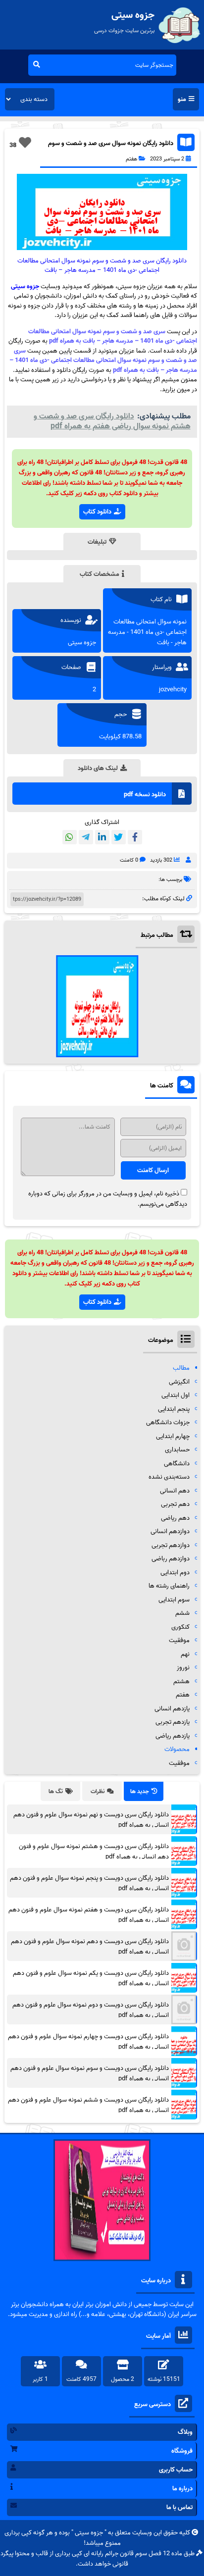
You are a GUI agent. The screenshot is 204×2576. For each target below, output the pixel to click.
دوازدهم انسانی (170, 1531)
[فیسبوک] (135, 837)
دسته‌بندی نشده (169, 1477)
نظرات (98, 1791)
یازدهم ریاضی (173, 1736)
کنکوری (180, 1627)
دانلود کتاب (97, 512)
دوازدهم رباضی (171, 1559)
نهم (185, 1654)
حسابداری (177, 1450)
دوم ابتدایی (175, 1572)
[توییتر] (119, 837)
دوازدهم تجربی (171, 1545)
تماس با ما (179, 2507)
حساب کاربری (176, 2470)
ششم (182, 1613)
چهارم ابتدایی (173, 1436)
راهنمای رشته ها (169, 1586)
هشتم (181, 1681)
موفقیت (179, 1640)
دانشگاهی (177, 1464)
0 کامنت (129, 860)
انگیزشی (179, 1382)
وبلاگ (185, 2432)
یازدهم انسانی (172, 1709)
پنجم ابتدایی (174, 1409)
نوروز (183, 1668)
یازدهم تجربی (173, 1722)
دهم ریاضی (175, 1518)
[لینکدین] (102, 837)
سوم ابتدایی (174, 1600)
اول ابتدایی (176, 1395)
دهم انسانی (175, 1491)
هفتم (131, 159)
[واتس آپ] (70, 837)
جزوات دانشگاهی (168, 1422)
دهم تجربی (175, 1504)
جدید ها (140, 1791)
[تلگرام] (86, 837)
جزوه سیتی (25, 286)
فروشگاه (182, 2451)
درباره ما (182, 2489)
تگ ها (56, 1791)
